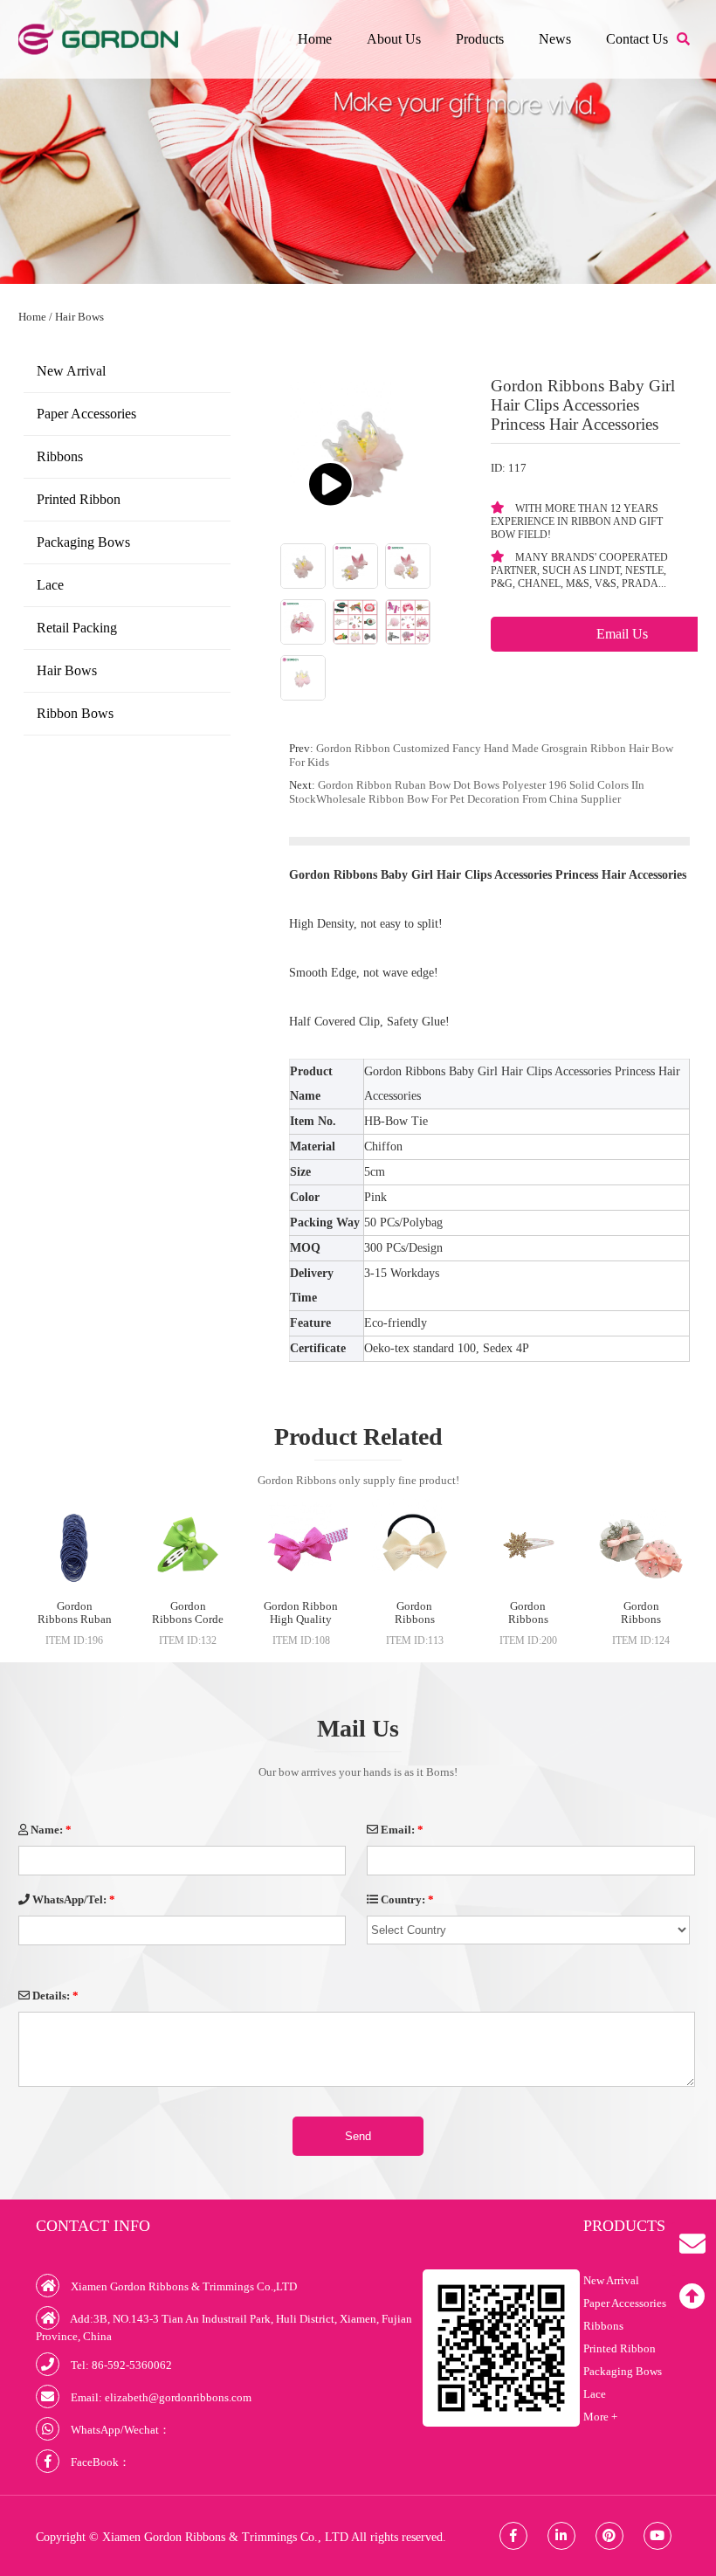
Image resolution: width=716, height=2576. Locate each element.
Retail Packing (77, 628)
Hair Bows (79, 317)
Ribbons (60, 456)
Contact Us (637, 39)
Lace (50, 585)
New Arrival (71, 371)
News (555, 39)
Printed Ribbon (79, 499)
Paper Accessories (86, 414)
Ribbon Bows (75, 713)
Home (315, 39)
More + (600, 2417)
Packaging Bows (83, 542)
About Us (394, 39)
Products (480, 39)
